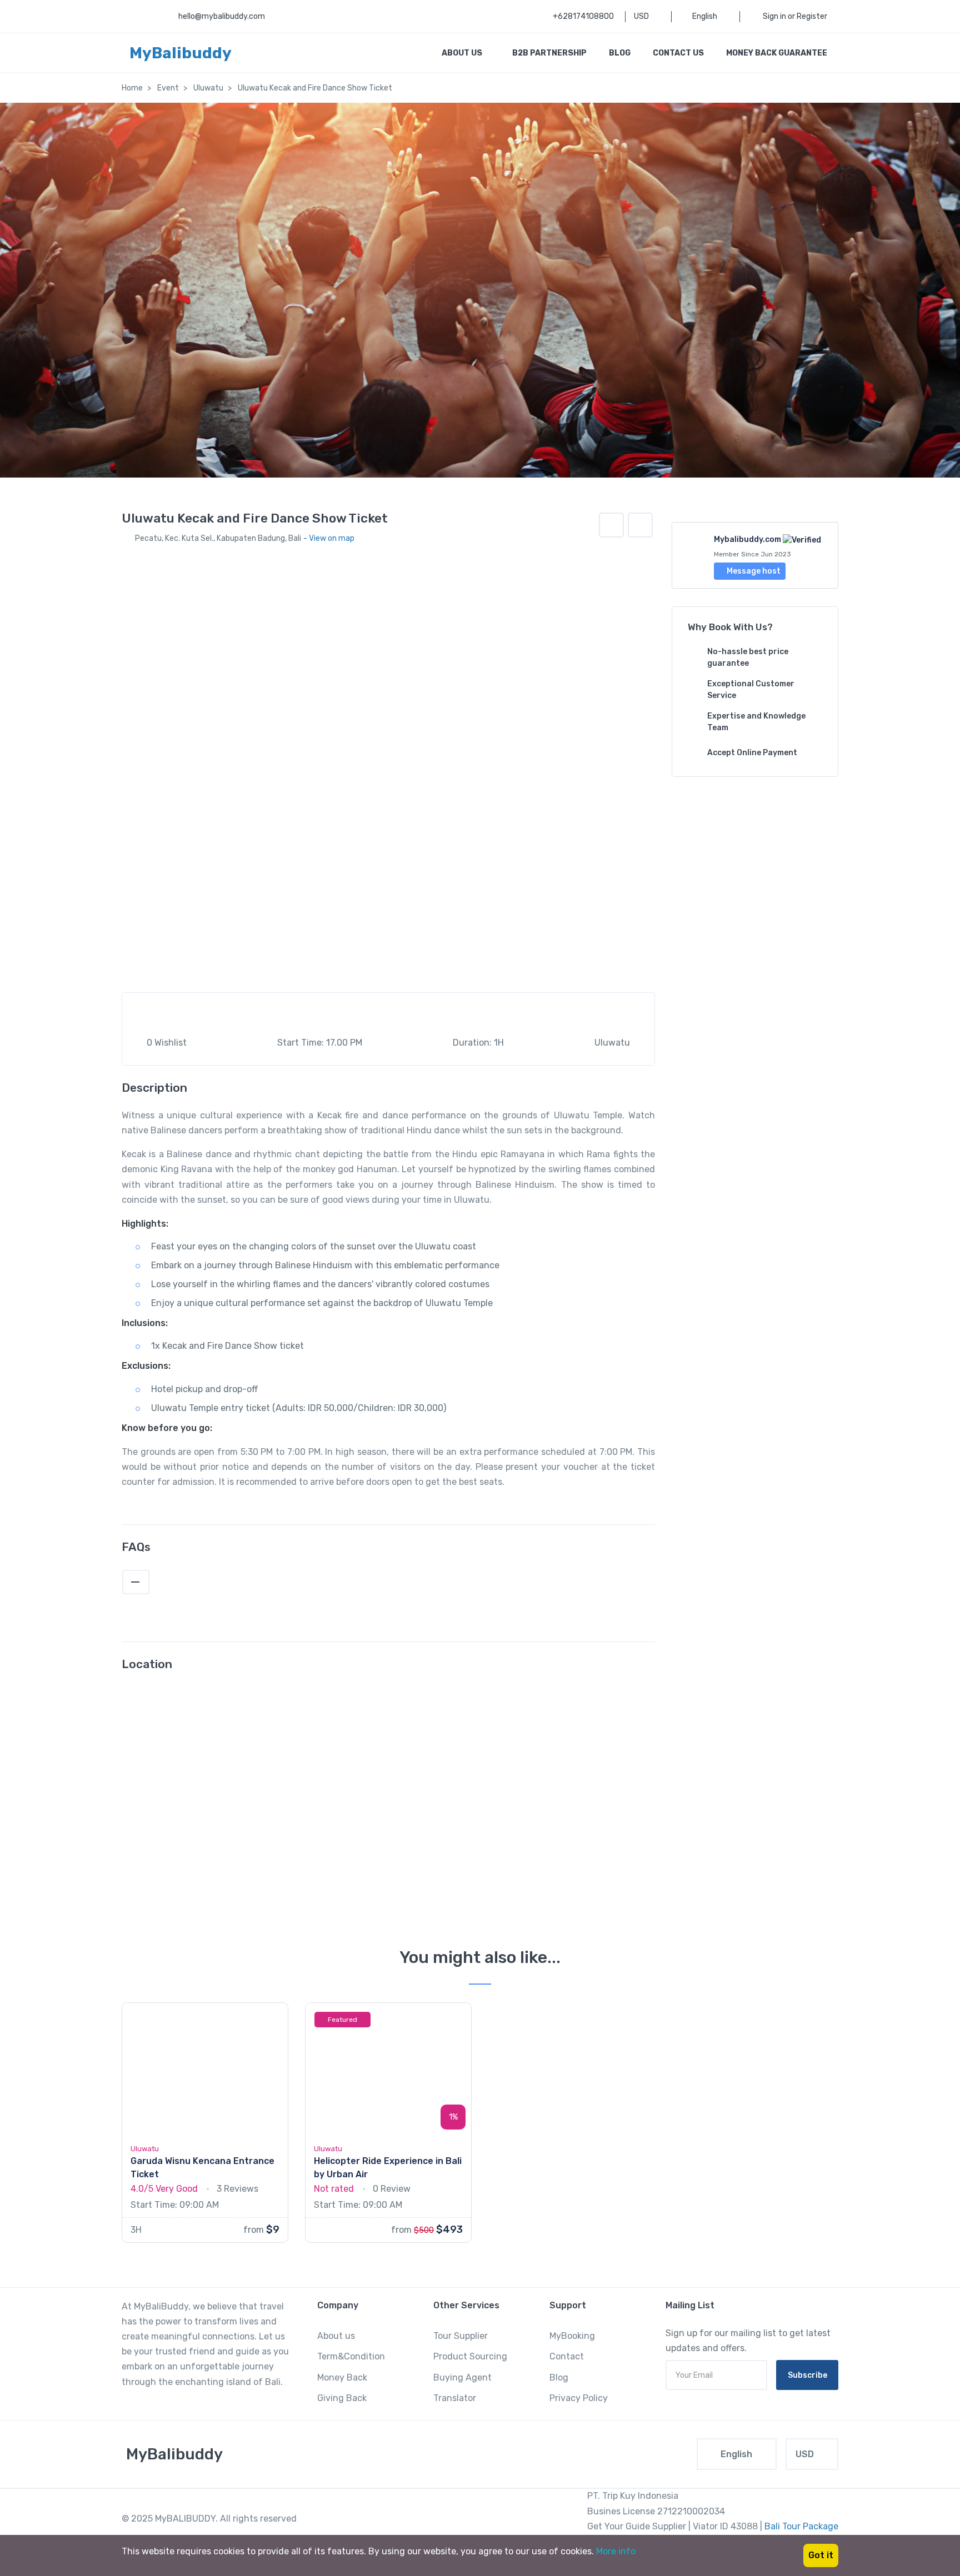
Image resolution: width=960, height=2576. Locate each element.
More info (616, 2551)
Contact (567, 2356)
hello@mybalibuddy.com (222, 16)
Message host (753, 571)
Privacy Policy (579, 2398)
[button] (640, 525)
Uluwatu (208, 88)
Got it (821, 2555)
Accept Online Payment (752, 753)
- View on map (329, 538)
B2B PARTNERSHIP (549, 53)
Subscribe (807, 2375)
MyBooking (572, 2336)
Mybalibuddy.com (747, 539)
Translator (455, 2398)
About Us (463, 53)
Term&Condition (351, 2356)
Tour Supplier (461, 2336)
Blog (559, 2377)
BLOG (620, 53)
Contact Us (678, 53)
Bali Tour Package (801, 2526)
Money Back (342, 2377)
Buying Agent (462, 2377)
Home (132, 88)
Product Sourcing (470, 2356)
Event (168, 88)
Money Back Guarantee (777, 53)
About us (336, 2336)
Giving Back (342, 2398)
